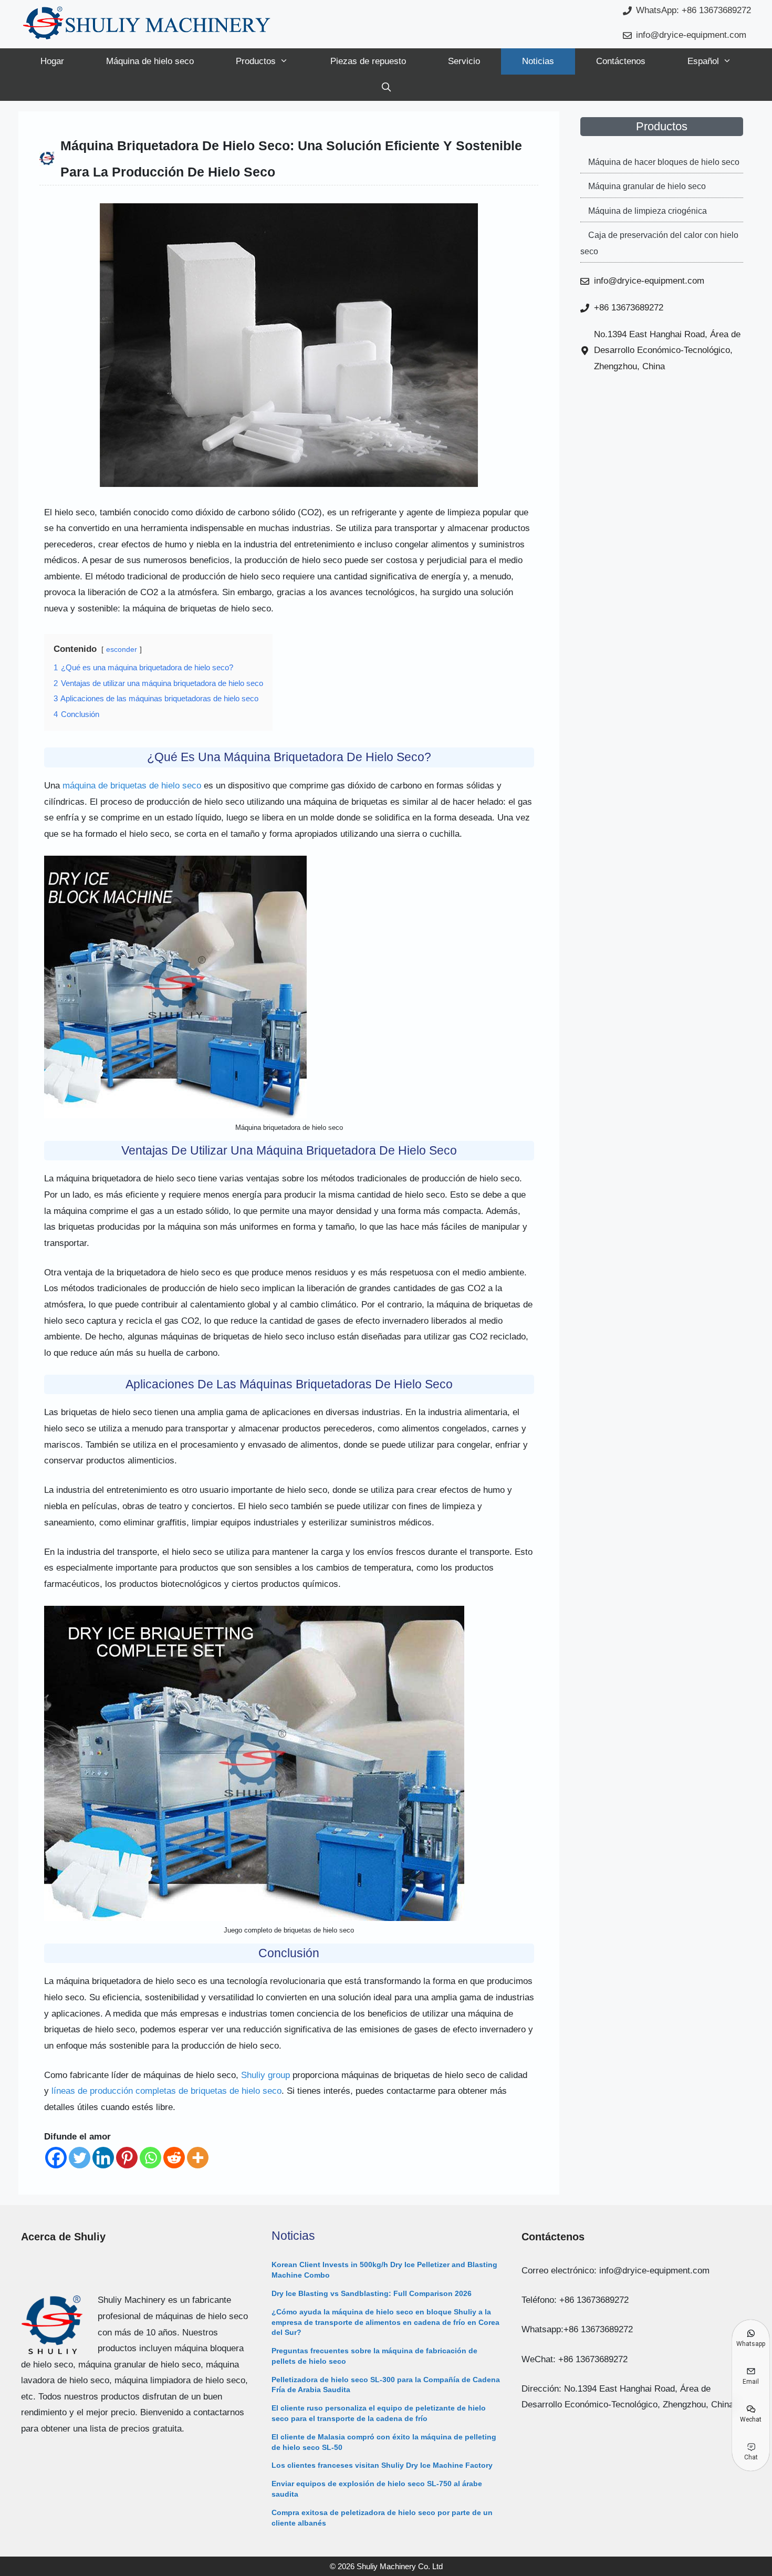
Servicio (464, 61)
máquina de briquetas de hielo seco (132, 786)
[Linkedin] (103, 2158)
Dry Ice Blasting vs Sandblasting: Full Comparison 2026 (372, 2293)
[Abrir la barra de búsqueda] (386, 88)
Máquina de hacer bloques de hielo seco (664, 162)
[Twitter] (80, 2158)
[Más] (198, 2158)
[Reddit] (174, 2158)
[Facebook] (56, 2158)
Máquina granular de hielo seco (647, 186)
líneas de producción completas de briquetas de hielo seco (166, 2091)
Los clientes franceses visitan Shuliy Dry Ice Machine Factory (382, 2465)
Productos (256, 61)
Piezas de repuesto (368, 61)
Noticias (538, 61)
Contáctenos (621, 61)
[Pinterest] (127, 2158)
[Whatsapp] (150, 2158)
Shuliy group (265, 2075)
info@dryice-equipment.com (691, 35)
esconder (122, 650)
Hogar (52, 61)
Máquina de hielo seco (150, 61)
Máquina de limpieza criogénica (648, 211)
